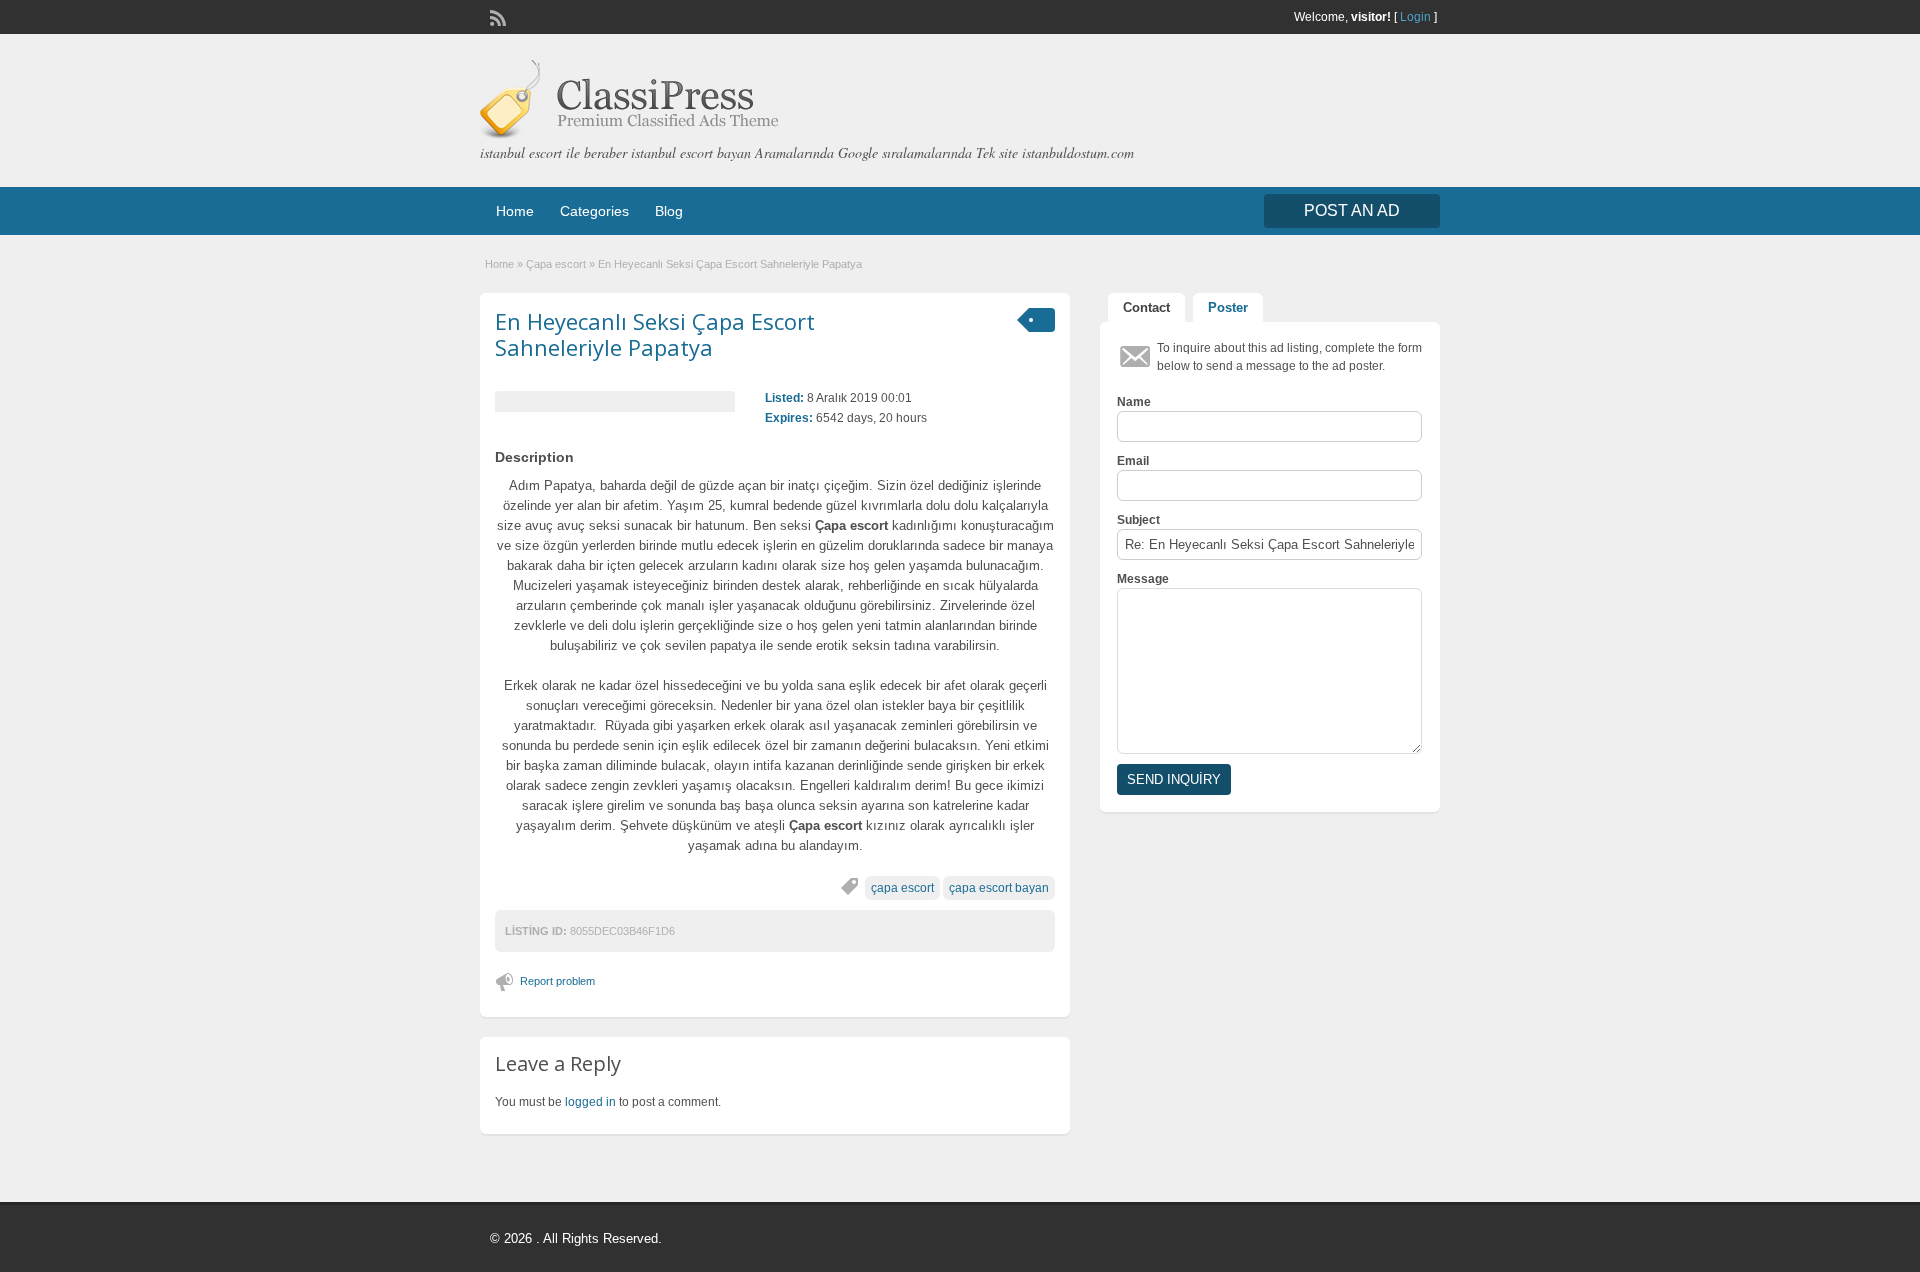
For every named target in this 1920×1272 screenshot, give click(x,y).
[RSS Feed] (496, 16)
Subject (1138, 520)
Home (515, 211)
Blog (669, 211)
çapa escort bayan (999, 888)
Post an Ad (1352, 210)
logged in (590, 1102)
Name (1134, 402)
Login (1415, 17)
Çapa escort (556, 264)
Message (1143, 579)
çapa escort (902, 888)
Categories (594, 211)
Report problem (557, 981)
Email (1133, 461)
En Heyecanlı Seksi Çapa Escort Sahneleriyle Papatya (655, 334)
